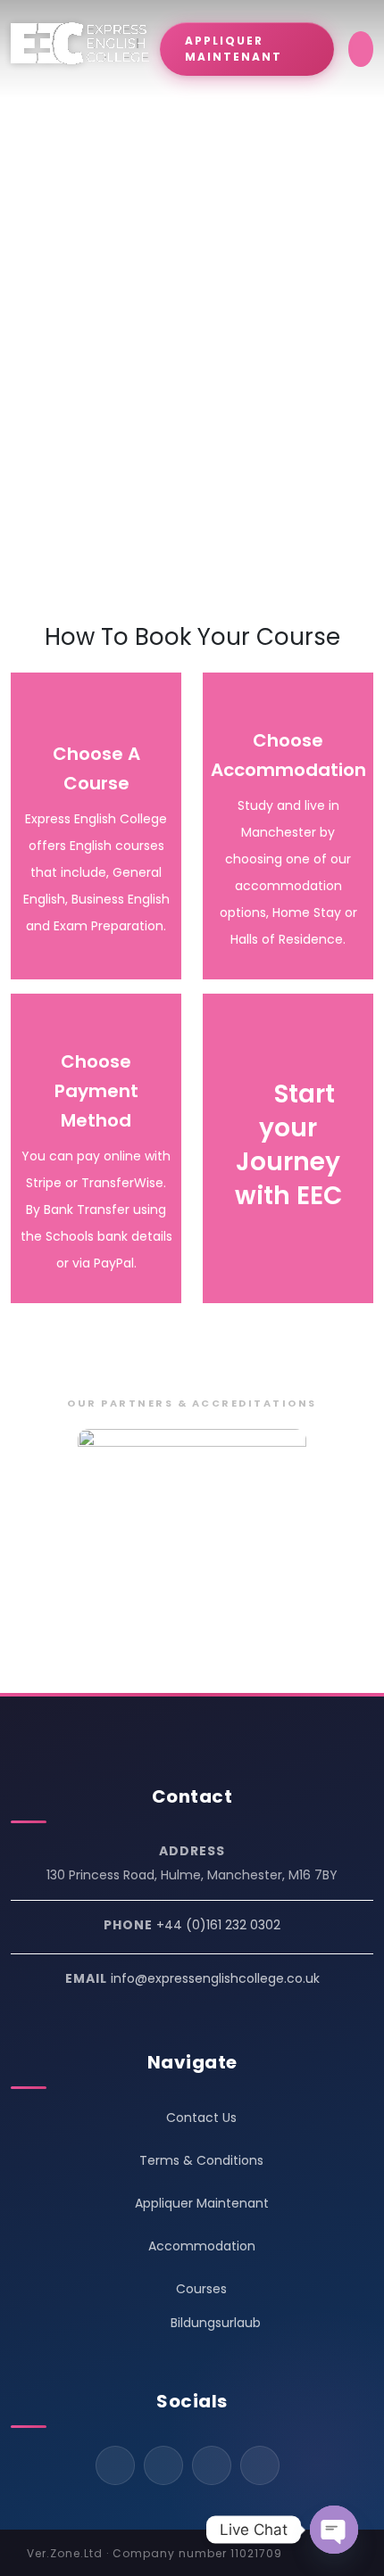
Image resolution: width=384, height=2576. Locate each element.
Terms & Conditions (201, 2160)
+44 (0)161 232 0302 (218, 1925)
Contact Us (201, 2118)
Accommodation (202, 2246)
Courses (201, 2289)
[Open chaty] (334, 2530)
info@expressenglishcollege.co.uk (215, 1978)
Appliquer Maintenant (202, 2203)
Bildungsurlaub (216, 2323)
